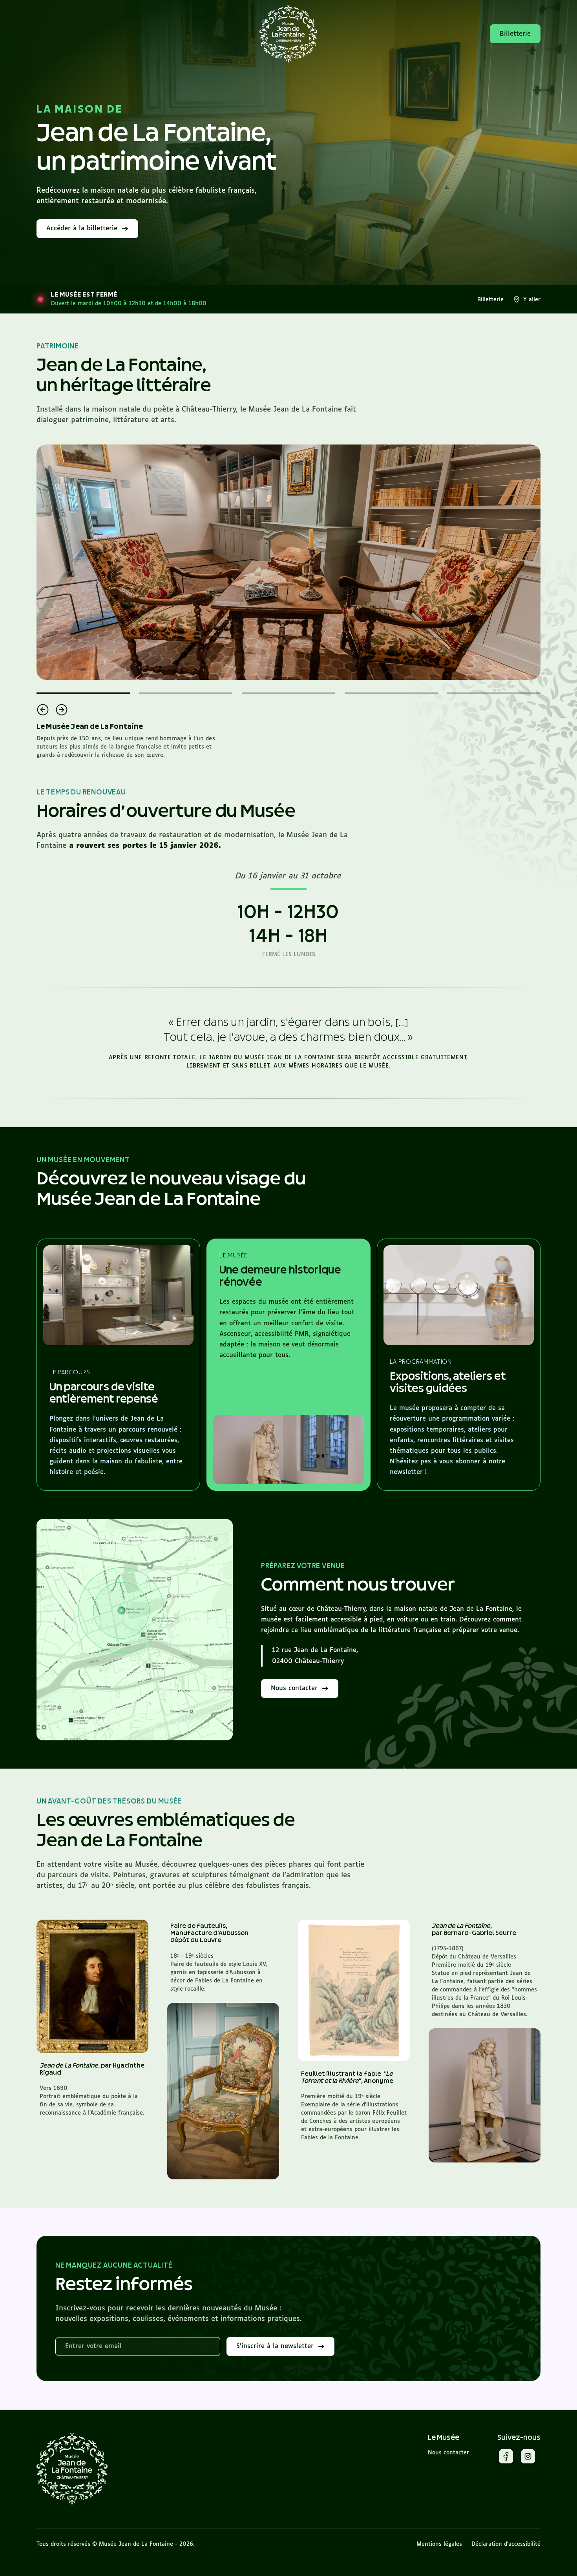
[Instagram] (528, 2458)
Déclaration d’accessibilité (506, 2544)
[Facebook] (506, 2458)
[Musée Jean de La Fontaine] (72, 2469)
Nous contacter (448, 2453)
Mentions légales (439, 2544)
